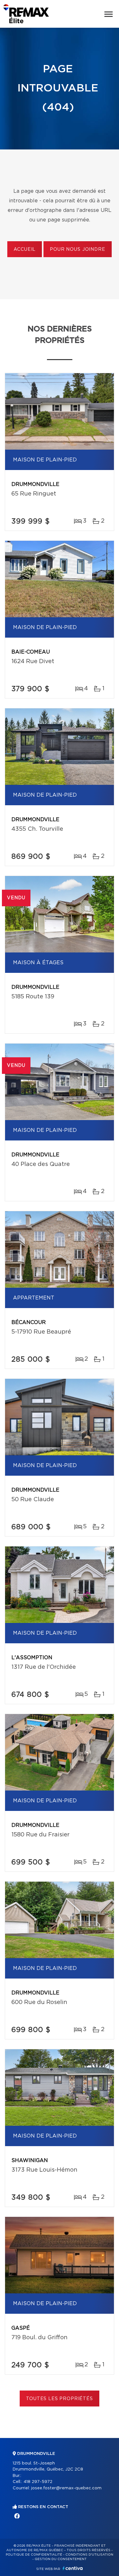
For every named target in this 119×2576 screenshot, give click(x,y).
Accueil (25, 250)
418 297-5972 (38, 2482)
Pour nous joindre (77, 250)
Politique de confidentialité (34, 2555)
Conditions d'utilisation (89, 2555)
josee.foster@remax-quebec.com (66, 2488)
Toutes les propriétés (60, 2399)
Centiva (73, 2568)
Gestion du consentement (61, 2559)
